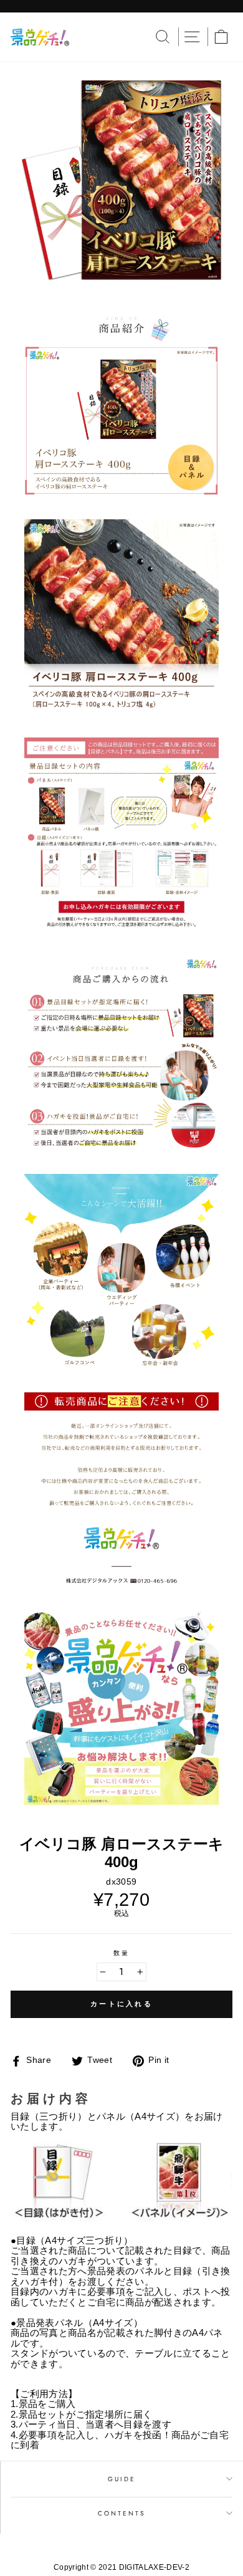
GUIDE (122, 2479)
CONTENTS (122, 2513)
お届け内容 (51, 2098)
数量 (121, 1953)
